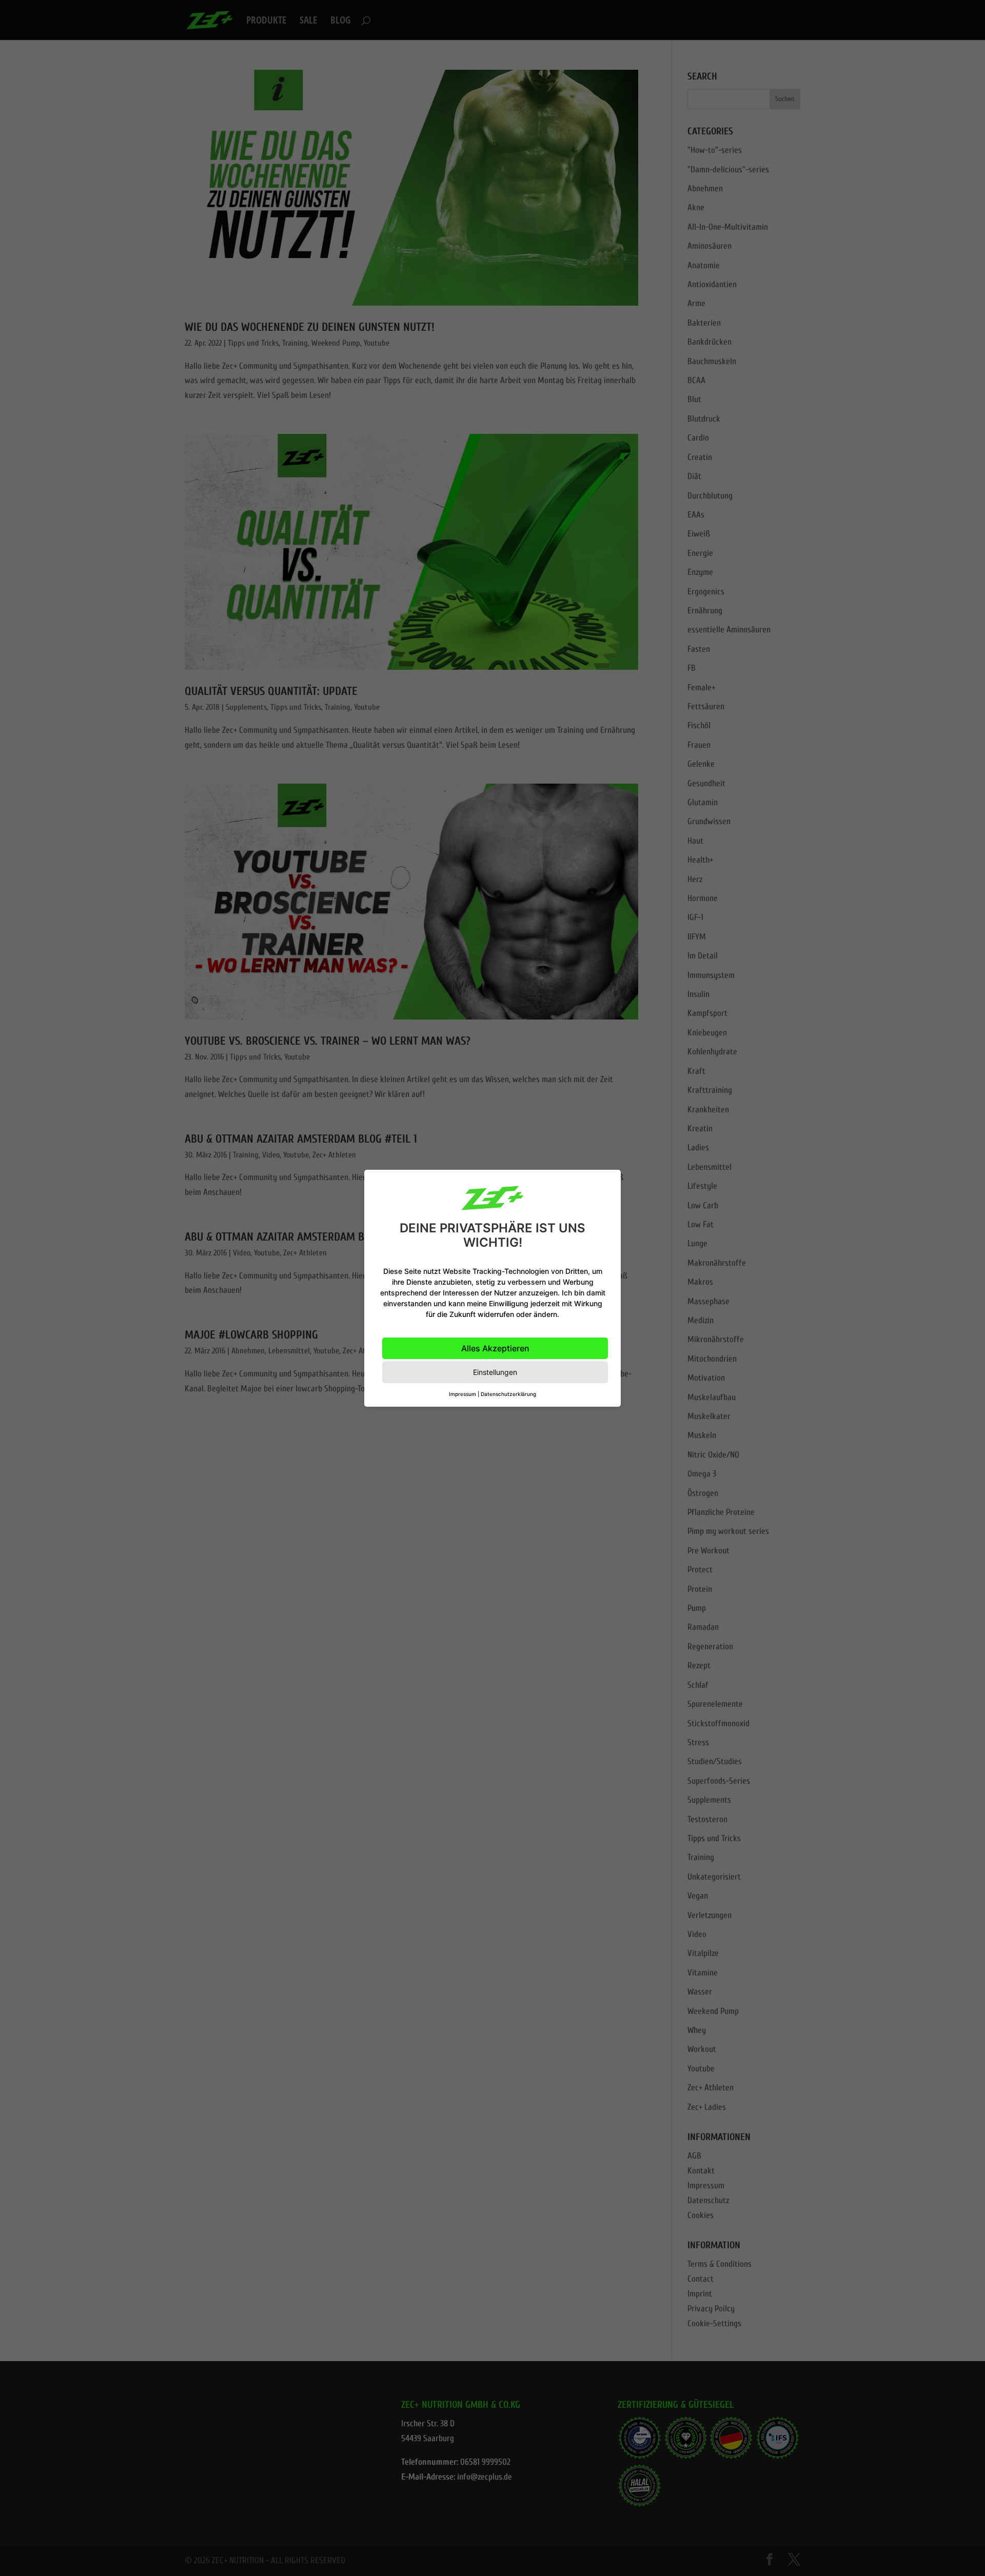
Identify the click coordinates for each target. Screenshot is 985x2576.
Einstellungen (495, 1372)
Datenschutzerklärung (508, 1394)
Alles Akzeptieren (495, 1348)
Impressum (462, 1394)
